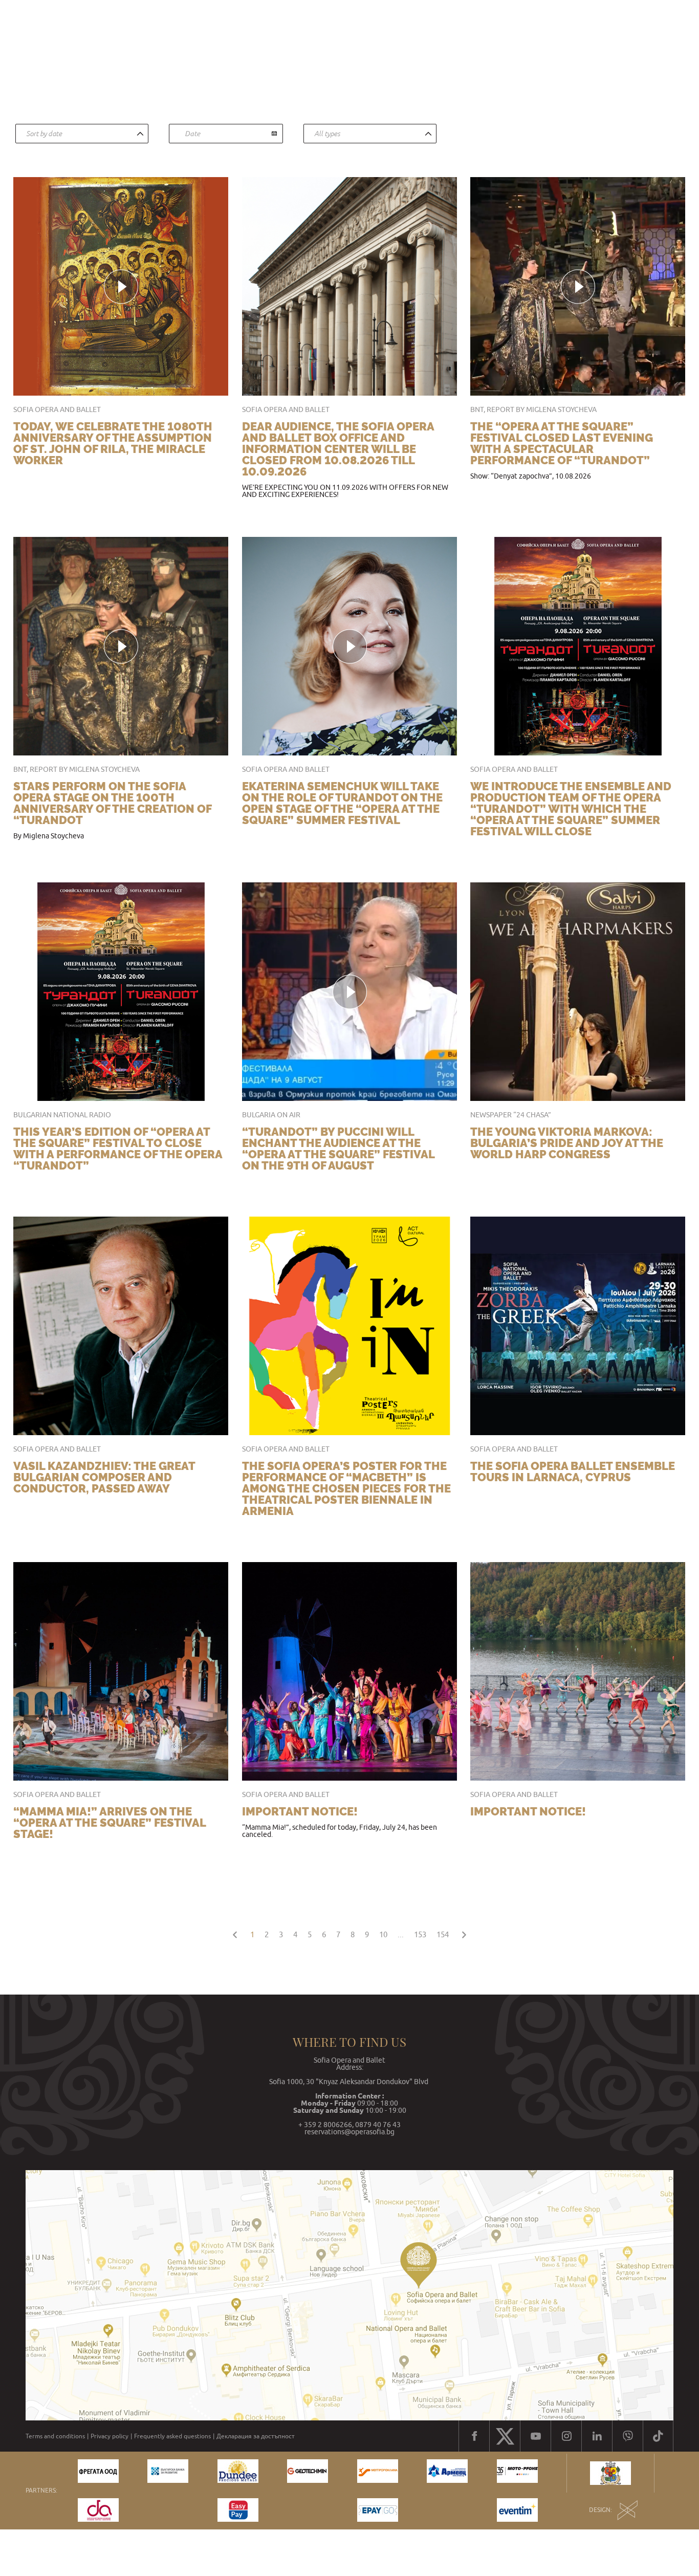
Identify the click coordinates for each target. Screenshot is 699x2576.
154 (443, 1934)
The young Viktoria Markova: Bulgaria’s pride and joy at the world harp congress (567, 1143)
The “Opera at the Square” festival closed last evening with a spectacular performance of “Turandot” (562, 443)
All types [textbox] (327, 134)
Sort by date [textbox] (44, 134)
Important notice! (300, 1811)
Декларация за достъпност (256, 2436)
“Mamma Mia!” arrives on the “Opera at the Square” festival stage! (110, 1823)
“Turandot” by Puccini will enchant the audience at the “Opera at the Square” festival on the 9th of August (338, 1149)
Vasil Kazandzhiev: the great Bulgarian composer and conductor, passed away (104, 1477)
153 (420, 1934)
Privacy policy (110, 2436)
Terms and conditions (55, 2436)
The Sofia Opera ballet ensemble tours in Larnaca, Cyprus (573, 1471)
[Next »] (464, 1933)
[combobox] (82, 134)
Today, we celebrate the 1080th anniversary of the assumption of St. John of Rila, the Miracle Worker (113, 443)
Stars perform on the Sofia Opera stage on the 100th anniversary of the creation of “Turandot (112, 803)
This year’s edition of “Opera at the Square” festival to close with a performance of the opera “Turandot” (118, 1149)
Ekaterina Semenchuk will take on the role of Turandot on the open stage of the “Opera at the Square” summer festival (342, 803)
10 (383, 1934)
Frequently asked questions (172, 2436)
